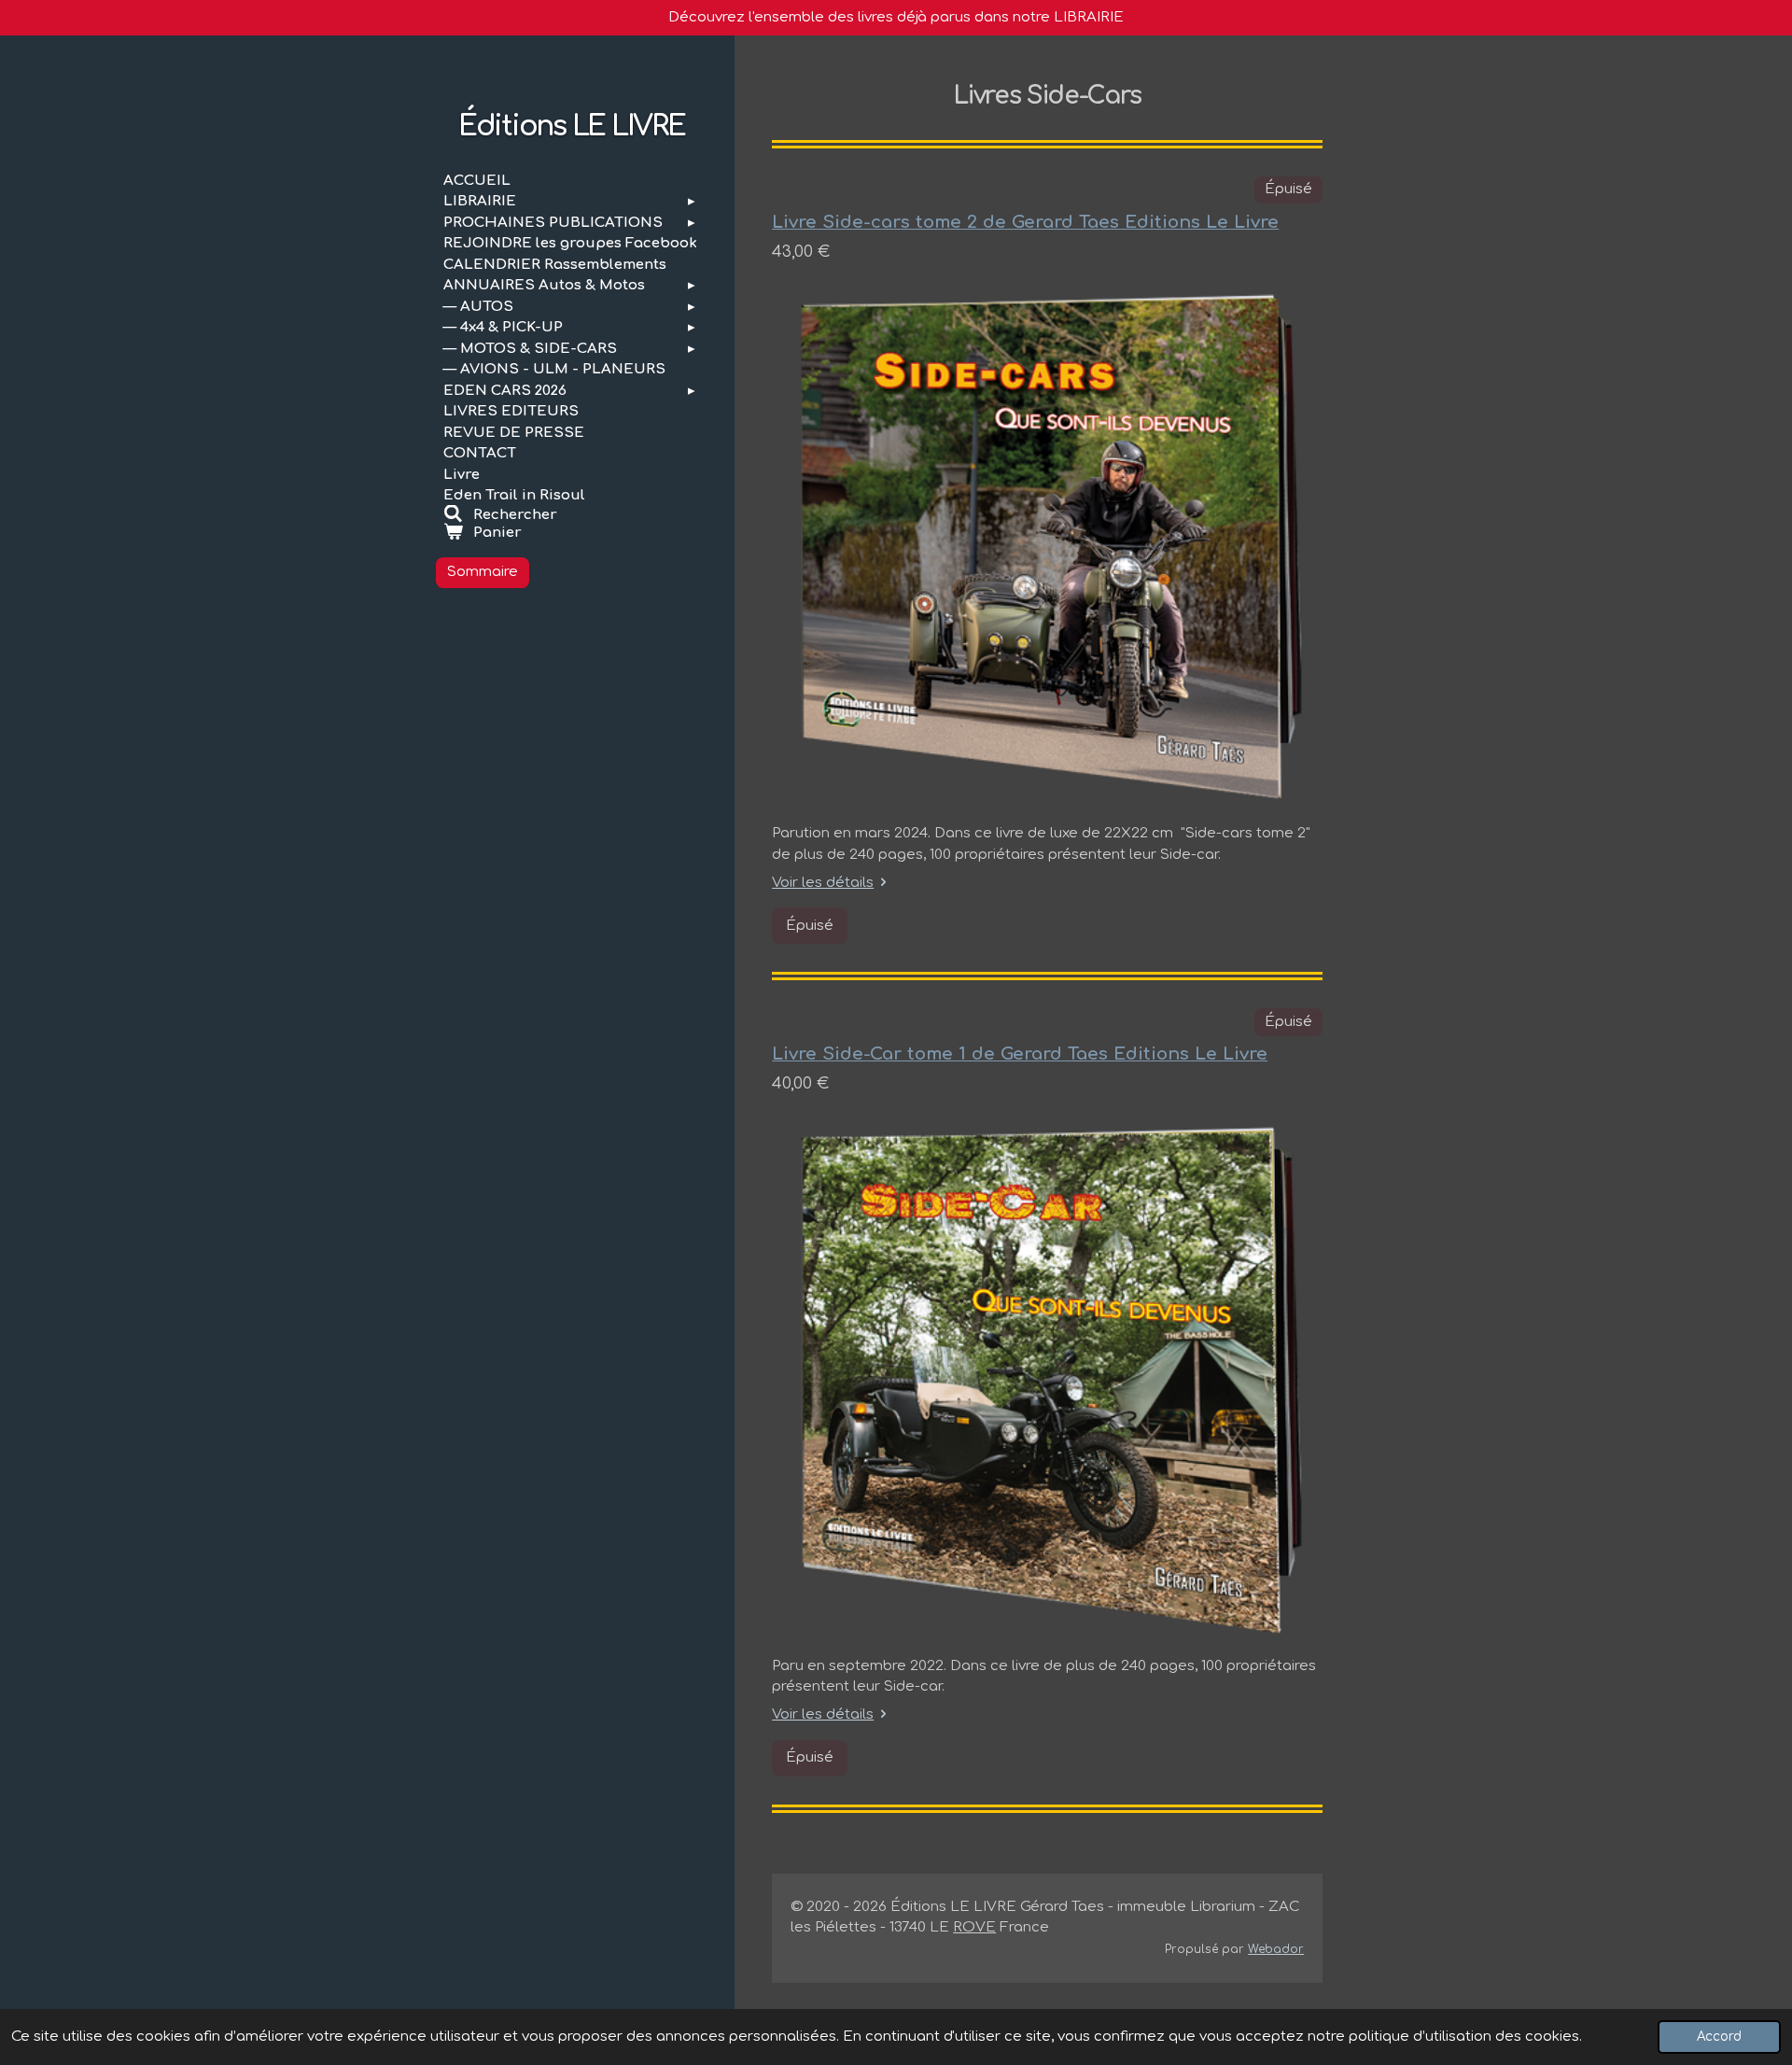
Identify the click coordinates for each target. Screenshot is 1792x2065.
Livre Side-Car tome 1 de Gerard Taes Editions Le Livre (1020, 1054)
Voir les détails (823, 883)
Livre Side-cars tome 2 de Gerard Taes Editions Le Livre (1025, 222)
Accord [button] (1719, 2037)
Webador (1276, 1949)
